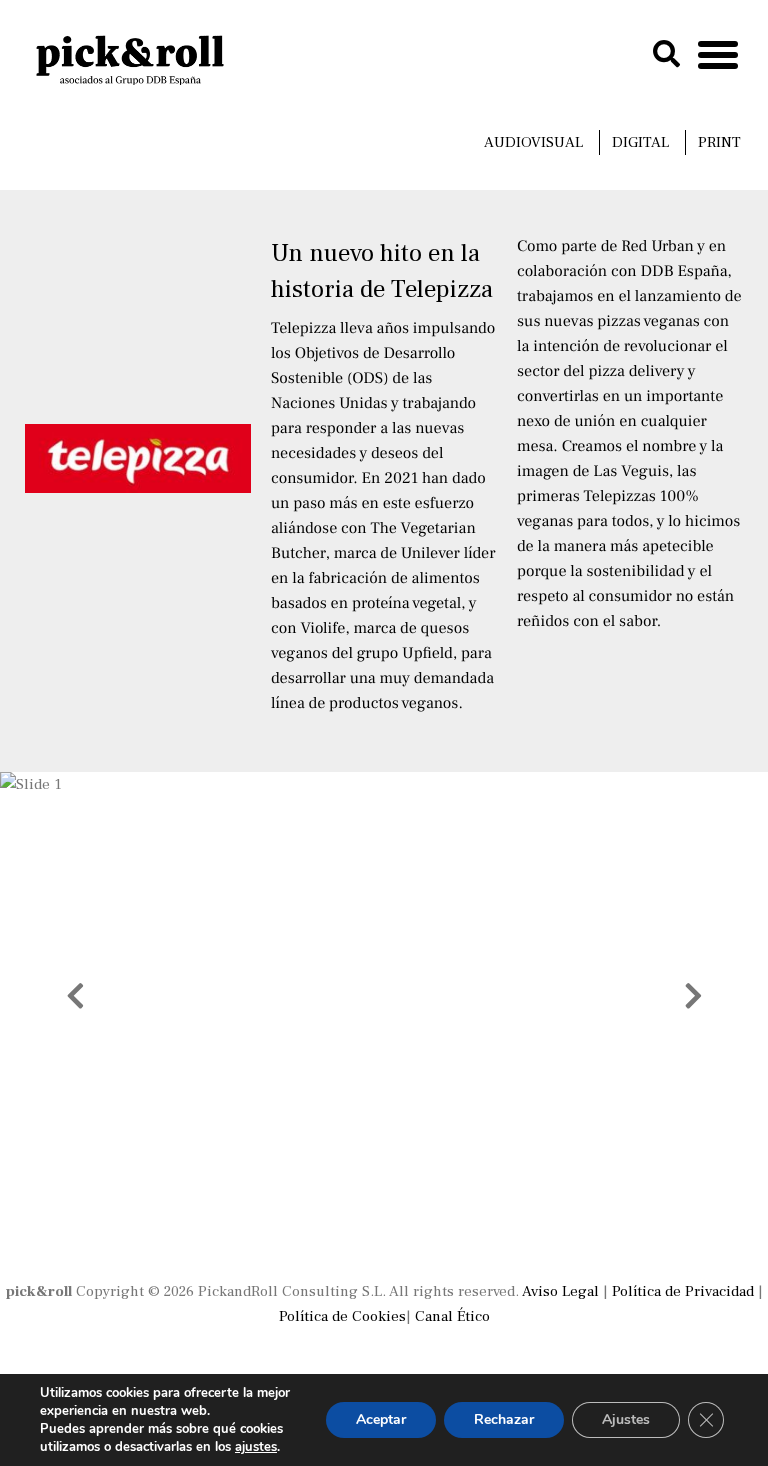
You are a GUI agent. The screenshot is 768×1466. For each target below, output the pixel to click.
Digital (640, 142)
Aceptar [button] (381, 1419)
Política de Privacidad (683, 1291)
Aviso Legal (560, 1291)
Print (719, 142)
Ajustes (626, 1419)
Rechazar (504, 1419)
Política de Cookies (342, 1316)
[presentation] (75, 996)
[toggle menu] (718, 50)
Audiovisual (533, 142)
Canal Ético (452, 1316)
